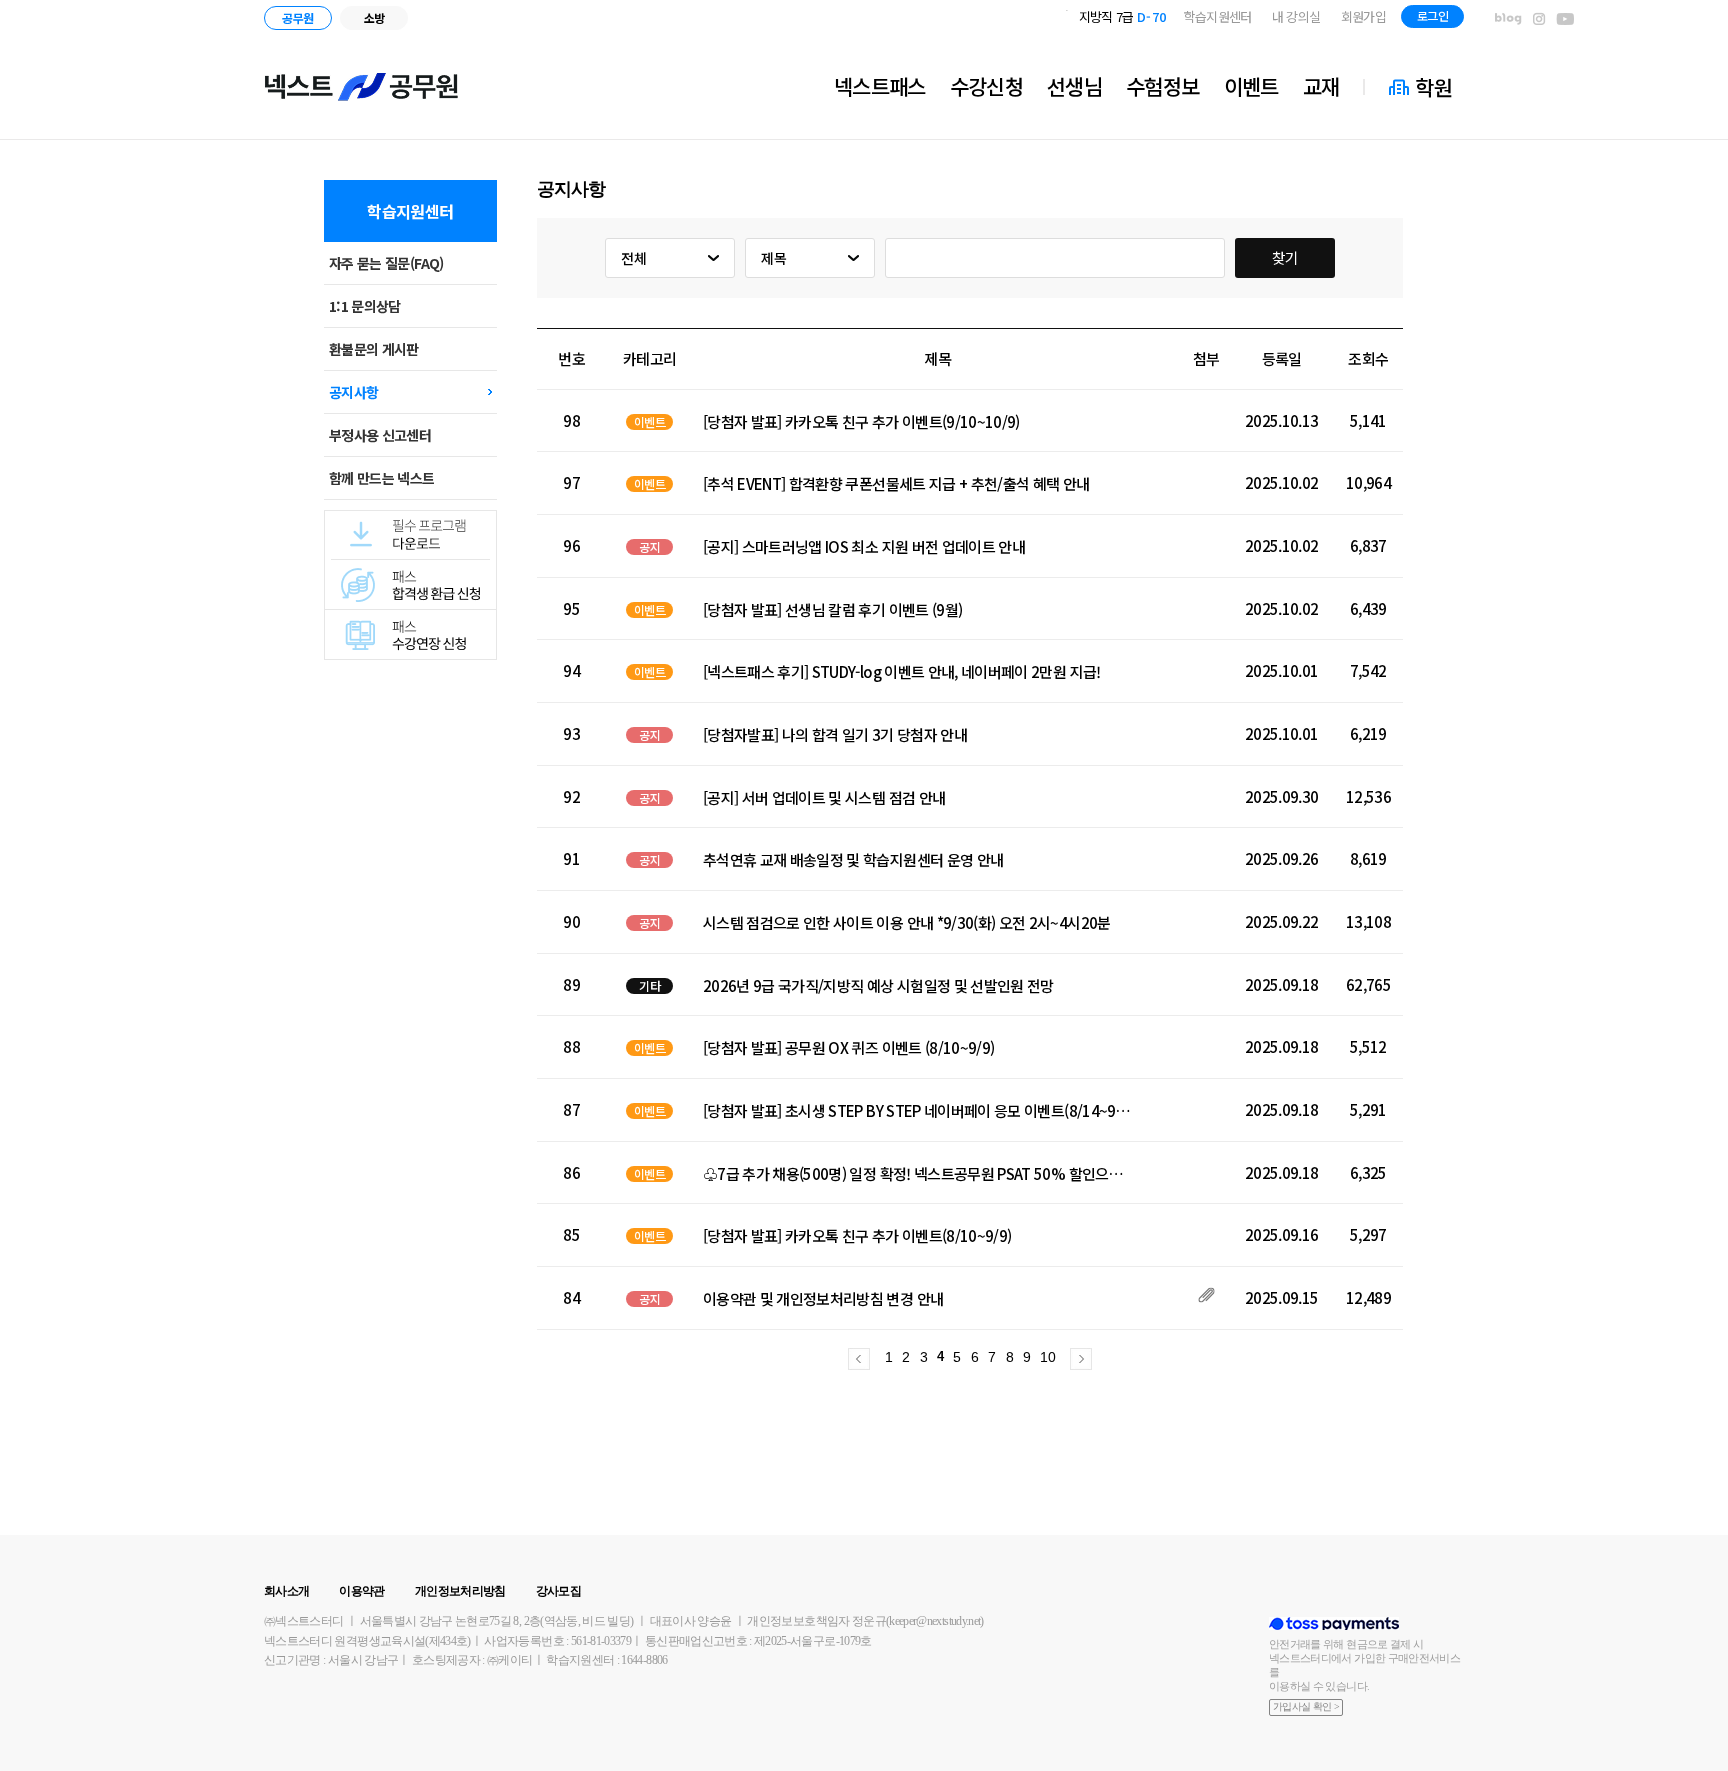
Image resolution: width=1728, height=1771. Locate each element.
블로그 (1508, 19)
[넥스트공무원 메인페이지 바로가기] (362, 87)
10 (1047, 1357)
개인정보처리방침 (460, 1591)
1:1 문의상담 (365, 306)
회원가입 (1363, 16)
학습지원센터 (1218, 16)
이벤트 (1251, 86)
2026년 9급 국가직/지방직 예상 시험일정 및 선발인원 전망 (878, 986)
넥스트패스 (880, 86)
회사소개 (286, 1591)
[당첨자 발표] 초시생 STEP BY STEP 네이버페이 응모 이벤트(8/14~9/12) (919, 1111)
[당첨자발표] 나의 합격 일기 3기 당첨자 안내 (835, 735)
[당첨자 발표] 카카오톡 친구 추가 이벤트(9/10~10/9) (861, 422)
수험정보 (1162, 86)
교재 (1321, 86)
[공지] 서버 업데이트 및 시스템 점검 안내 (824, 798)
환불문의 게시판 (374, 349)
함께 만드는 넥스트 (382, 478)
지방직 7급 (1123, 16)
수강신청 (986, 86)
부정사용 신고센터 (380, 435)
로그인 (1432, 15)
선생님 (1074, 86)
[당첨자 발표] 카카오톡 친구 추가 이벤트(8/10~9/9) (857, 1236)
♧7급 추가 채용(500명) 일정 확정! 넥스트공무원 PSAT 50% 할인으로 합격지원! (919, 1174)
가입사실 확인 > (1306, 1706)
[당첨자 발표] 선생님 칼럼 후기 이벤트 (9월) (832, 610)
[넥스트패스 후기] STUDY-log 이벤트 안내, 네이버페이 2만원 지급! (902, 672)
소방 (374, 17)
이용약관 (361, 1591)
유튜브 (1565, 19)
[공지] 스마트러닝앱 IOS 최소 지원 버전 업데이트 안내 (864, 547)
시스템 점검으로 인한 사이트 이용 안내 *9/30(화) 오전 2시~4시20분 (907, 923)
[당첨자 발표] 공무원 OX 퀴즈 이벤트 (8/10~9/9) (849, 1048)
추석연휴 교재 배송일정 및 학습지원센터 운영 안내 (853, 860)
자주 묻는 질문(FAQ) (386, 263)
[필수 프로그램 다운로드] (410, 517)
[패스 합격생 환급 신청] (410, 566)
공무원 (297, 17)
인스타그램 (1539, 19)
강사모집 (558, 1591)
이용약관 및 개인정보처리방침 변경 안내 (823, 1299)
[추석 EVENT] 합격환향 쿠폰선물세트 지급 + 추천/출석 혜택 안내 (896, 484)
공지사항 (353, 392)
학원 (1433, 87)
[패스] (410, 616)
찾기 (1285, 257)
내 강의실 (1296, 16)
